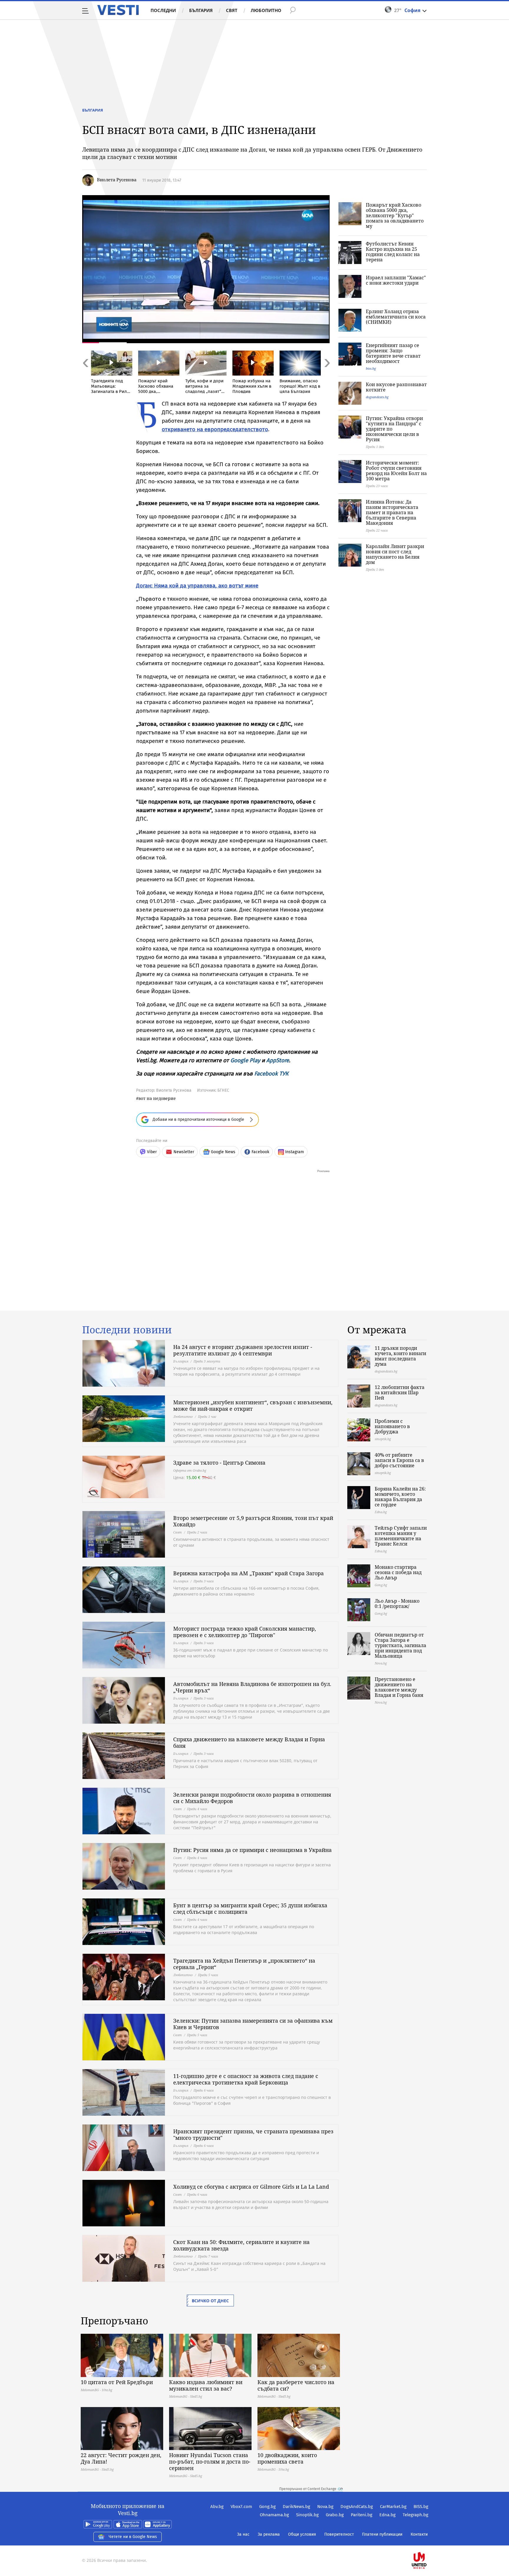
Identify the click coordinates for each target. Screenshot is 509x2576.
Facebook (260, 1152)
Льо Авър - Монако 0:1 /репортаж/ (397, 1604)
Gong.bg (267, 2507)
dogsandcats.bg (377, 397)
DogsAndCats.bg (357, 2507)
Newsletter (184, 1152)
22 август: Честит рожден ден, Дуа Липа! (121, 2458)
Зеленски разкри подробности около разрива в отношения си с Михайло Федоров (252, 1798)
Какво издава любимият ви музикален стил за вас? (206, 2385)
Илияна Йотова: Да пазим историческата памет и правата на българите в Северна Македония (392, 512)
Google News (223, 1152)
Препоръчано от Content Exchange (308, 2489)
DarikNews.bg (296, 2507)
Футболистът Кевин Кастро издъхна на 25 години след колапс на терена (393, 252)
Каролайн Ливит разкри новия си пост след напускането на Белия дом (395, 554)
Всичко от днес (210, 2301)
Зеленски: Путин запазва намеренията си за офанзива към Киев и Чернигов (253, 2024)
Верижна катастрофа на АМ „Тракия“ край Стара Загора (248, 1573)
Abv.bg (217, 2507)
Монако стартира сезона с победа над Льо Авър (398, 1572)
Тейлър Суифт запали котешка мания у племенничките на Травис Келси (401, 1536)
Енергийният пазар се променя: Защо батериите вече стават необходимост (393, 353)
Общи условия (302, 2534)
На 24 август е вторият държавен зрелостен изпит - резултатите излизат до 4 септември (243, 1350)
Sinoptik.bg (307, 2515)
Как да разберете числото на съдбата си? (296, 2385)
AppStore (278, 1060)
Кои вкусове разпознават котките (396, 387)
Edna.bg (387, 2515)
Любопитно (266, 10)
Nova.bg (325, 2507)
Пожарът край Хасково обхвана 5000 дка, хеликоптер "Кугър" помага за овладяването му (395, 215)
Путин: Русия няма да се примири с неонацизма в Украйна (252, 1850)
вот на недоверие (157, 1098)
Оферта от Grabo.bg (190, 1470)
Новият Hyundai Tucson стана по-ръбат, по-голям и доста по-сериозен (210, 2462)
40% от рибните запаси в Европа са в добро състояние (399, 1460)
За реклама (269, 2534)
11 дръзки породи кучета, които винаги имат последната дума (400, 1356)
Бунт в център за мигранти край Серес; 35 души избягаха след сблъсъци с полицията (250, 1908)
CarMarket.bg (393, 2507)
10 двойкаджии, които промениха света (287, 2458)
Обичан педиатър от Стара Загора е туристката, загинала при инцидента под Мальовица (400, 1645)
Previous (85, 376)
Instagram (295, 1152)
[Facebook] (428, 2542)
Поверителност (339, 2534)
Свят (232, 10)
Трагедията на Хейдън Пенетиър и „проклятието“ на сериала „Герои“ (244, 1964)
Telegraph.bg (415, 2515)
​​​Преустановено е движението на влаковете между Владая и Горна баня (399, 1687)
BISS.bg (421, 2507)
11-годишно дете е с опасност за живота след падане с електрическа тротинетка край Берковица (246, 2079)
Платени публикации (382, 2534)
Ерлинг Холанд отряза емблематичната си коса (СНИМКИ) (396, 317)
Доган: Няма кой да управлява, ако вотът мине (197, 586)
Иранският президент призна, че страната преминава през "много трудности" (253, 2135)
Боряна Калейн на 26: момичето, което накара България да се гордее (400, 1497)
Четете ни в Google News (133, 2537)
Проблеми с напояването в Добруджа (392, 1426)
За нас (243, 2534)
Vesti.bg (118, 10)
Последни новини (127, 1330)
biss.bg (371, 368)
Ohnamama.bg (274, 2515)
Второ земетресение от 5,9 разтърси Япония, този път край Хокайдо (253, 1521)
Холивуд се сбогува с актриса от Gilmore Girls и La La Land (251, 2187)
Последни (163, 10)
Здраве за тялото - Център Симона (219, 1463)
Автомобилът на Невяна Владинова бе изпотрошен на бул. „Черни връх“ (252, 1687)
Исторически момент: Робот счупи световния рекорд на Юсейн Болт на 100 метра (396, 471)
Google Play (245, 1060)
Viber (152, 1152)
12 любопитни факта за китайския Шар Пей (400, 1392)
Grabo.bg (335, 2515)
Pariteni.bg (362, 2515)
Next (327, 376)
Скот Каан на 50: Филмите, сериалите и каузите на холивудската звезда (241, 2245)
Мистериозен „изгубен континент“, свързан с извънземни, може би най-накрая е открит (253, 1405)
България (201, 10)
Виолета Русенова (117, 180)
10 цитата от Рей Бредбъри (117, 2382)
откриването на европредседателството (215, 429)
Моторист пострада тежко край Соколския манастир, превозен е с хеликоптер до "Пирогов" (245, 1632)
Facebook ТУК (271, 1074)
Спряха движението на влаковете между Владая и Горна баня (249, 1742)
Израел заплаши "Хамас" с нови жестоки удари (396, 280)
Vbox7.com (241, 2507)
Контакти (419, 2534)
